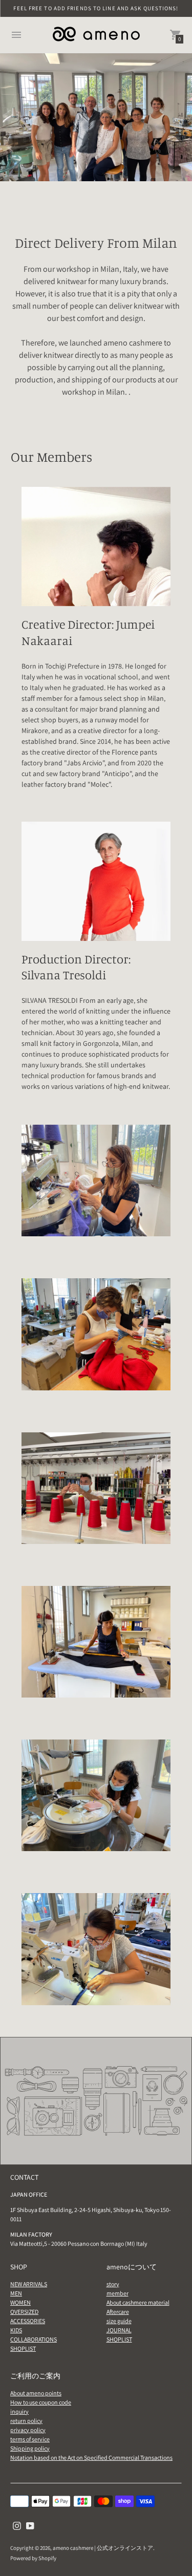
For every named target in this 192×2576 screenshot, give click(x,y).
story (113, 2284)
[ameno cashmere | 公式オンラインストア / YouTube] (30, 2525)
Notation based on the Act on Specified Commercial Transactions (91, 2457)
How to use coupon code (41, 2402)
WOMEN (20, 2302)
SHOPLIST (23, 2348)
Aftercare (118, 2312)
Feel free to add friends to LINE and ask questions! (96, 8)
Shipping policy (30, 2448)
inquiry (19, 2411)
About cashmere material (138, 2302)
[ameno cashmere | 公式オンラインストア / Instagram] (17, 2525)
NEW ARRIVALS (29, 2284)
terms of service (30, 2439)
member (118, 2293)
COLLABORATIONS (34, 2339)
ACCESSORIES (28, 2321)
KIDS (16, 2330)
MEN (16, 2293)
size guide (119, 2321)
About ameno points (36, 2393)
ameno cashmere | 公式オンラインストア (103, 2548)
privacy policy (28, 2430)
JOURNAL (119, 2330)
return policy (26, 2421)
